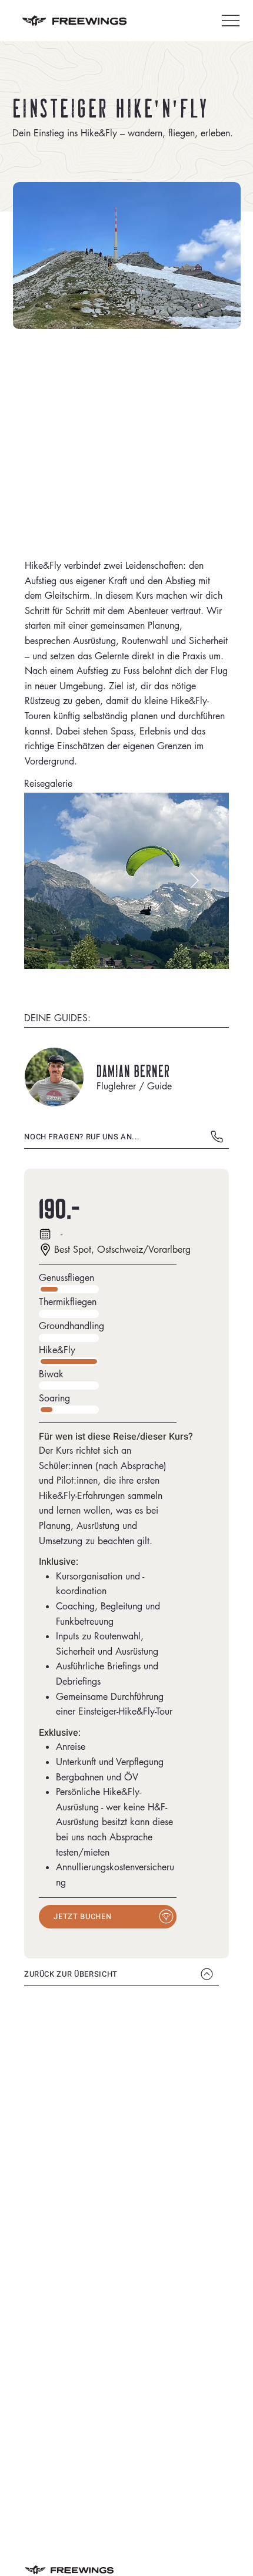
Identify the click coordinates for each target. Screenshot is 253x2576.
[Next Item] (195, 881)
